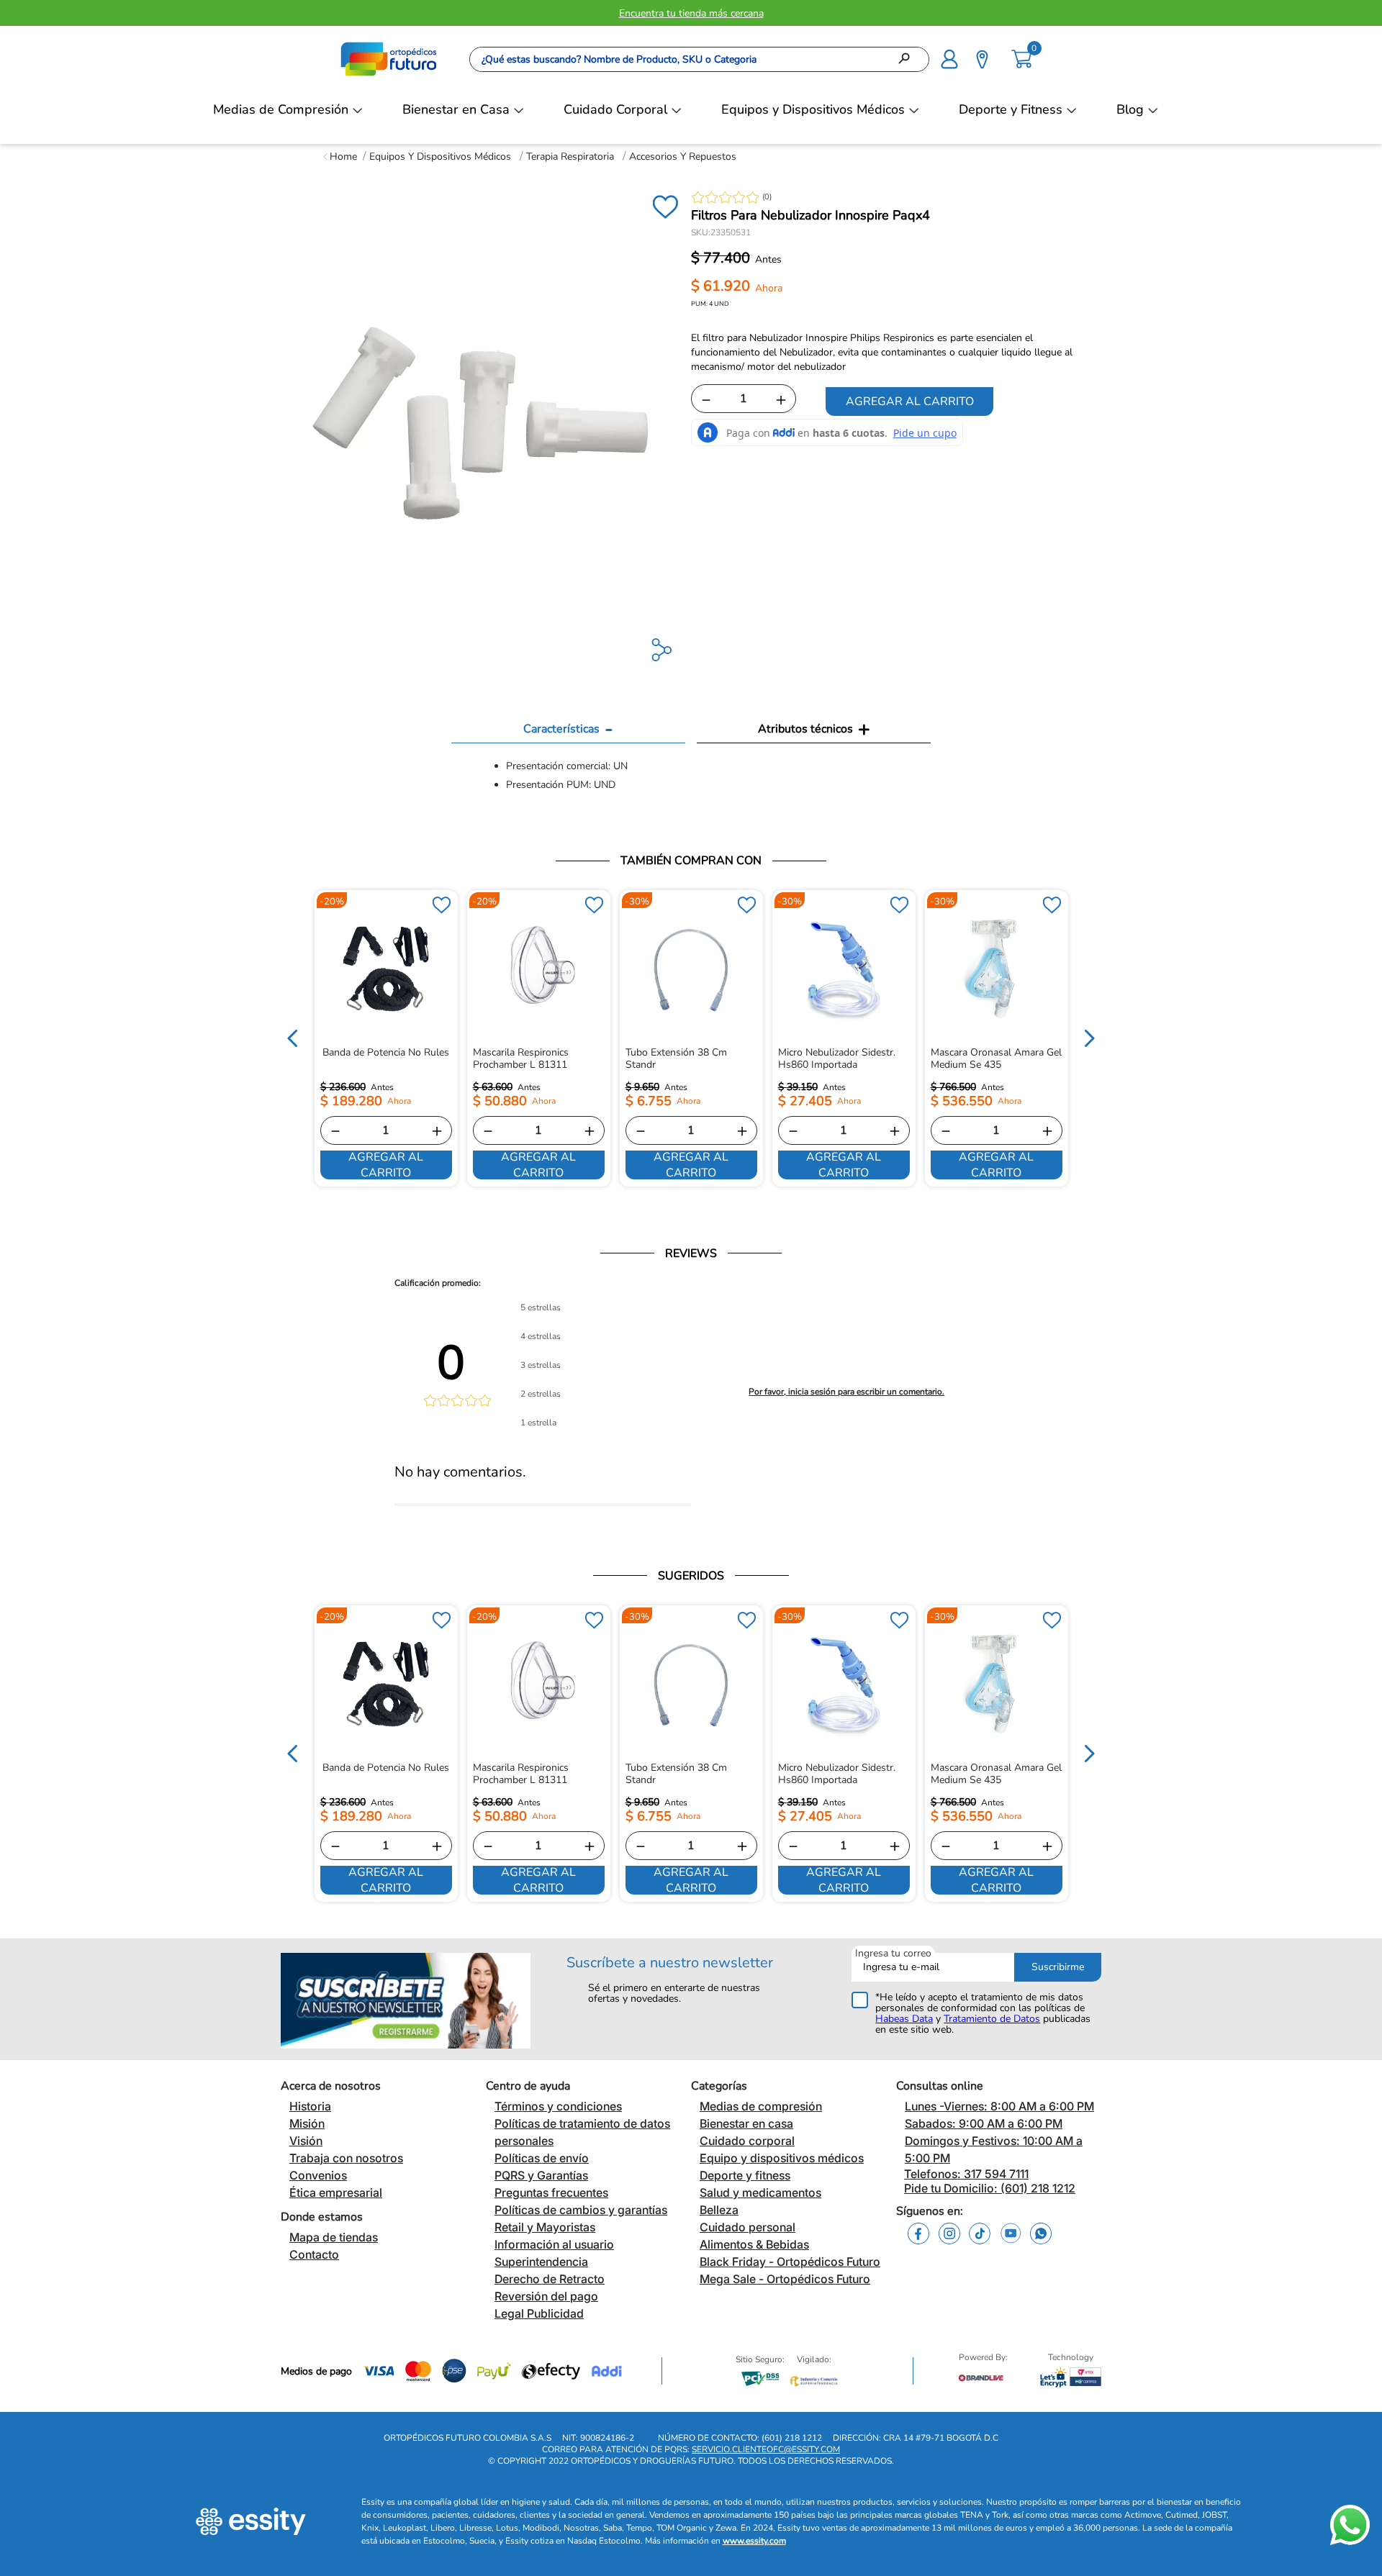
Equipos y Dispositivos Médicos (813, 109)
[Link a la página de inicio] (340, 157)
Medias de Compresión (281, 109)
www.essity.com (754, 2541)
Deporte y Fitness (1011, 109)
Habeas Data (904, 2019)
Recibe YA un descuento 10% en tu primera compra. (691, 13)
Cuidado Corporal (615, 109)
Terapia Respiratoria (570, 157)
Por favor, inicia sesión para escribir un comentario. (846, 1392)
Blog (1130, 109)
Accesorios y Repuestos (683, 157)
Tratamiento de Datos (992, 2019)
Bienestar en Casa (456, 109)
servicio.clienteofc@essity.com (766, 2449)
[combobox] (699, 59)
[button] (949, 58)
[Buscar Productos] (908, 59)
